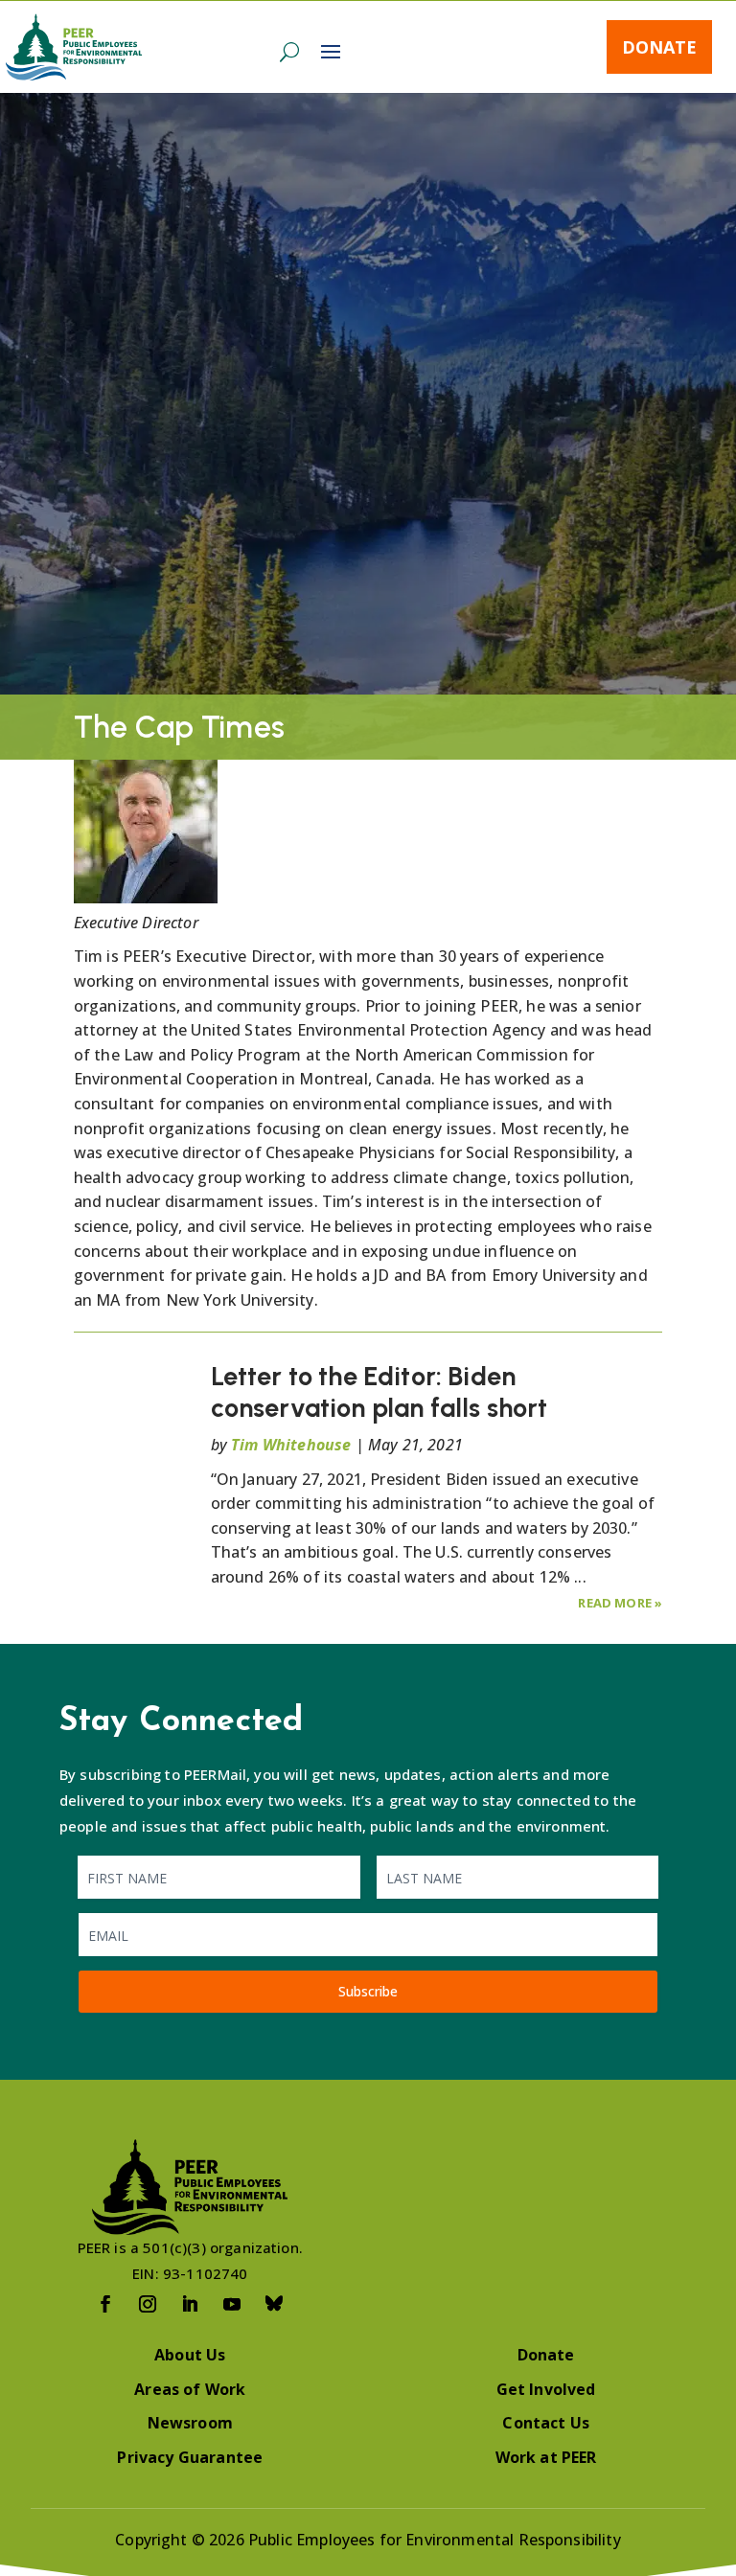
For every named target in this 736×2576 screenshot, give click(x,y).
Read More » (620, 1603)
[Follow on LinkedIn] (190, 2304)
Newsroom (190, 2423)
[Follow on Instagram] (148, 2304)
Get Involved (546, 2389)
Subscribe (368, 1991)
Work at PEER (546, 2457)
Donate (659, 47)
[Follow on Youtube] (232, 2304)
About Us (190, 2355)
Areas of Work (190, 2389)
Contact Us (546, 2423)
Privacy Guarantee (190, 2457)
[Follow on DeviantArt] (274, 2304)
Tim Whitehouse (291, 1445)
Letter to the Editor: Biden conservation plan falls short (379, 1391)
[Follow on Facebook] (105, 2304)
